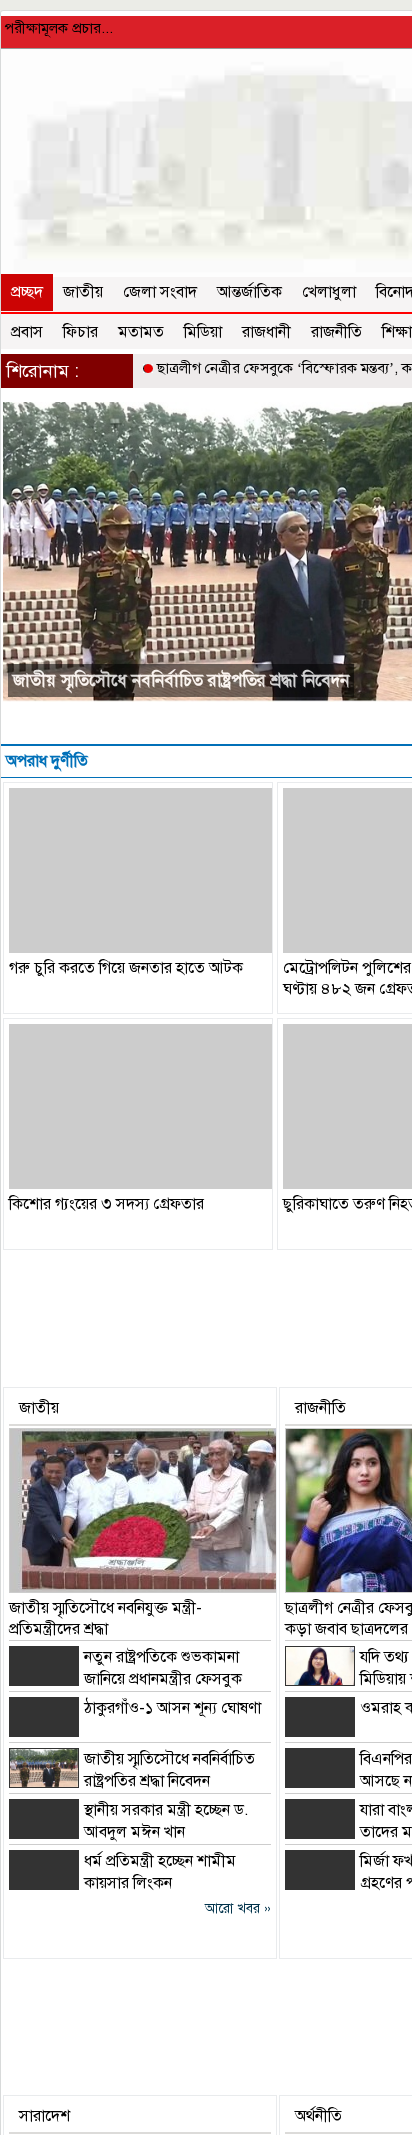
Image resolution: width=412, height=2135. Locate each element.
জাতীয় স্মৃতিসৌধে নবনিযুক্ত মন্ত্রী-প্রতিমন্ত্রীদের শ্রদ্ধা (105, 1618)
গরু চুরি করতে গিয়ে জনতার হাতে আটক (126, 968)
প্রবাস (27, 332)
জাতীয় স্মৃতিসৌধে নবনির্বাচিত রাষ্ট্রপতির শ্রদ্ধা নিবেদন (181, 680)
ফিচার (80, 332)
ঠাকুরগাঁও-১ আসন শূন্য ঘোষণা (172, 1708)
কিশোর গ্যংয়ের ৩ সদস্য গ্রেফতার (106, 1204)
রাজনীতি (336, 332)
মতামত (141, 332)
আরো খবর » (238, 1908)
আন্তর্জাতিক (249, 292)
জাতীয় (83, 292)
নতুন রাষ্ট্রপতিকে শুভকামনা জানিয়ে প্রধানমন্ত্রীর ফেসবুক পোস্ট (125, 1679)
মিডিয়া (203, 332)
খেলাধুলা (329, 292)
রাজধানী (266, 332)
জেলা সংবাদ (160, 292)
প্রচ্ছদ (27, 292)
